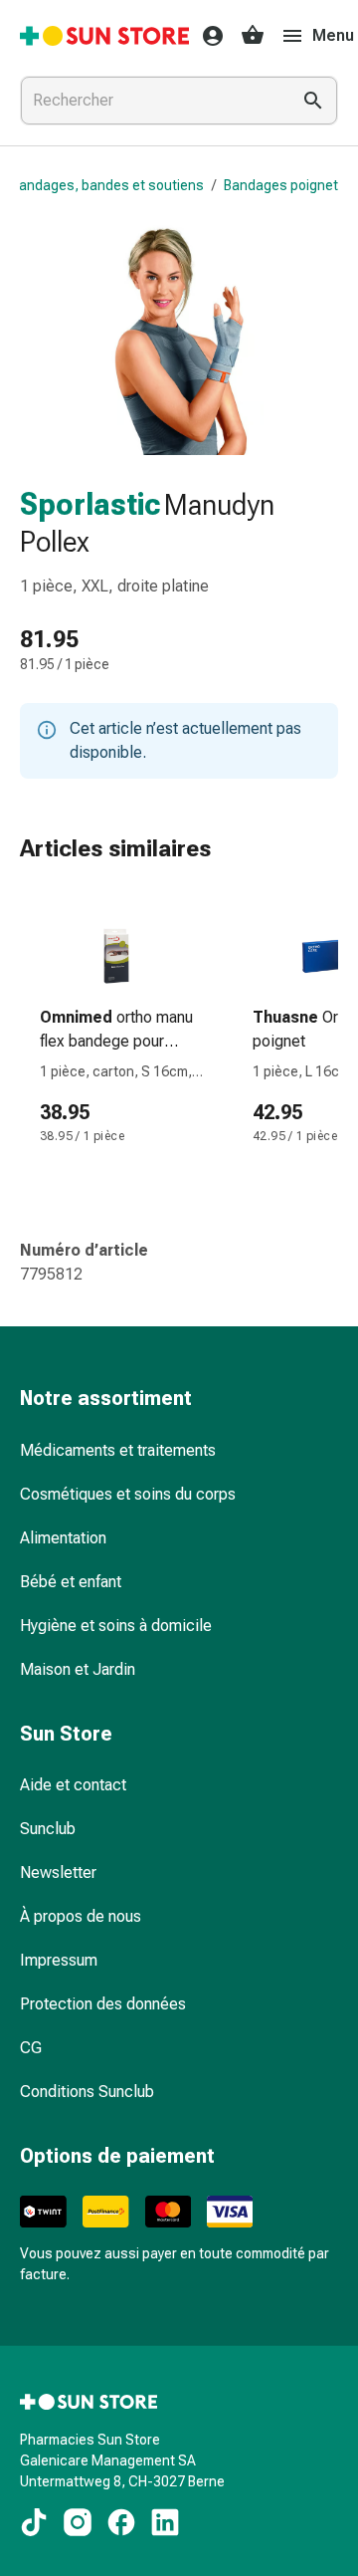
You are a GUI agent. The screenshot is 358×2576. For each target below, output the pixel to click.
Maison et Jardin (78, 1669)
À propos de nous (81, 1916)
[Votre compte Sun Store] (207, 36)
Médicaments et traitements (118, 1450)
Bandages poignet (281, 185)
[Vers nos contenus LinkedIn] (165, 2522)
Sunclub (48, 1829)
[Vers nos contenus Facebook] (121, 2522)
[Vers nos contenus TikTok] (34, 2522)
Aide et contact (73, 1785)
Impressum (59, 1960)
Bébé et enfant (71, 1582)
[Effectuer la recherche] (313, 101)
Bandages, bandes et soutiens (107, 185)
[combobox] (151, 101)
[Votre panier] (253, 36)
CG (31, 2048)
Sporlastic (90, 504)
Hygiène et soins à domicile (116, 1626)
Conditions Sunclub (87, 2092)
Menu (333, 35)
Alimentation (63, 1538)
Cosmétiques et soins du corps (128, 1494)
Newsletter (58, 1873)
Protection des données (103, 2004)
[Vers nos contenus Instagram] (78, 2522)
